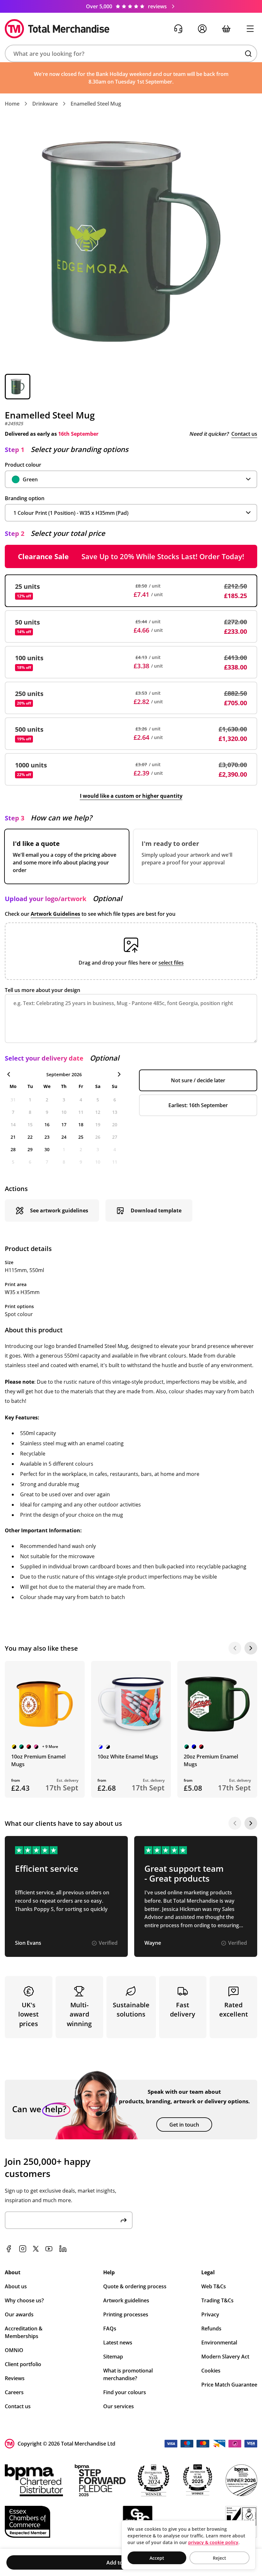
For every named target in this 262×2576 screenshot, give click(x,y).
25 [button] (81, 1137)
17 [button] (64, 1125)
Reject (220, 2558)
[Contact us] (178, 29)
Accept (157, 2558)
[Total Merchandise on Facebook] (9, 2249)
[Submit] (124, 2220)
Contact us (244, 434)
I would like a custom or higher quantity (131, 796)
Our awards (19, 2314)
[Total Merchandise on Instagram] (23, 2249)
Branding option (25, 498)
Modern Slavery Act (225, 2357)
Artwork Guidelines (55, 914)
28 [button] (13, 1149)
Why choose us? (24, 2300)
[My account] (202, 29)
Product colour (23, 465)
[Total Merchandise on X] (36, 2249)
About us (16, 2286)
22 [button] (30, 1137)
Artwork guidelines (126, 2300)
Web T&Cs (214, 2286)
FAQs (110, 2328)
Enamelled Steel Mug (96, 104)
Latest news (118, 2343)
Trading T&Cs (217, 2300)
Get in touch (184, 2125)
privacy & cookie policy (213, 2542)
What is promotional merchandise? (128, 2374)
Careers (14, 2392)
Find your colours (125, 2392)
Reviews (15, 2378)
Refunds (211, 2328)
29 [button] (30, 1149)
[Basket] (226, 29)
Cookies (211, 2371)
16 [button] (47, 1125)
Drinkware (45, 104)
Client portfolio (23, 2364)
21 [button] (13, 1137)
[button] (131, 53)
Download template (156, 1210)
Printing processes (126, 2314)
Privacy (210, 2314)
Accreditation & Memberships (24, 2332)
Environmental (219, 2343)
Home (12, 104)
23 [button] (47, 1137)
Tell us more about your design (42, 990)
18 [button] (81, 1125)
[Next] (251, 1648)
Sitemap (113, 2357)
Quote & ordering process (135, 2286)
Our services (119, 2406)
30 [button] (47, 1149)
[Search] (248, 54)
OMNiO (14, 2350)
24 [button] (64, 1137)
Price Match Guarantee (229, 2385)
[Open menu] (250, 29)
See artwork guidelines (59, 1210)
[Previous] (235, 1648)
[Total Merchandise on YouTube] (49, 2249)
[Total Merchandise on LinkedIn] (63, 2249)
